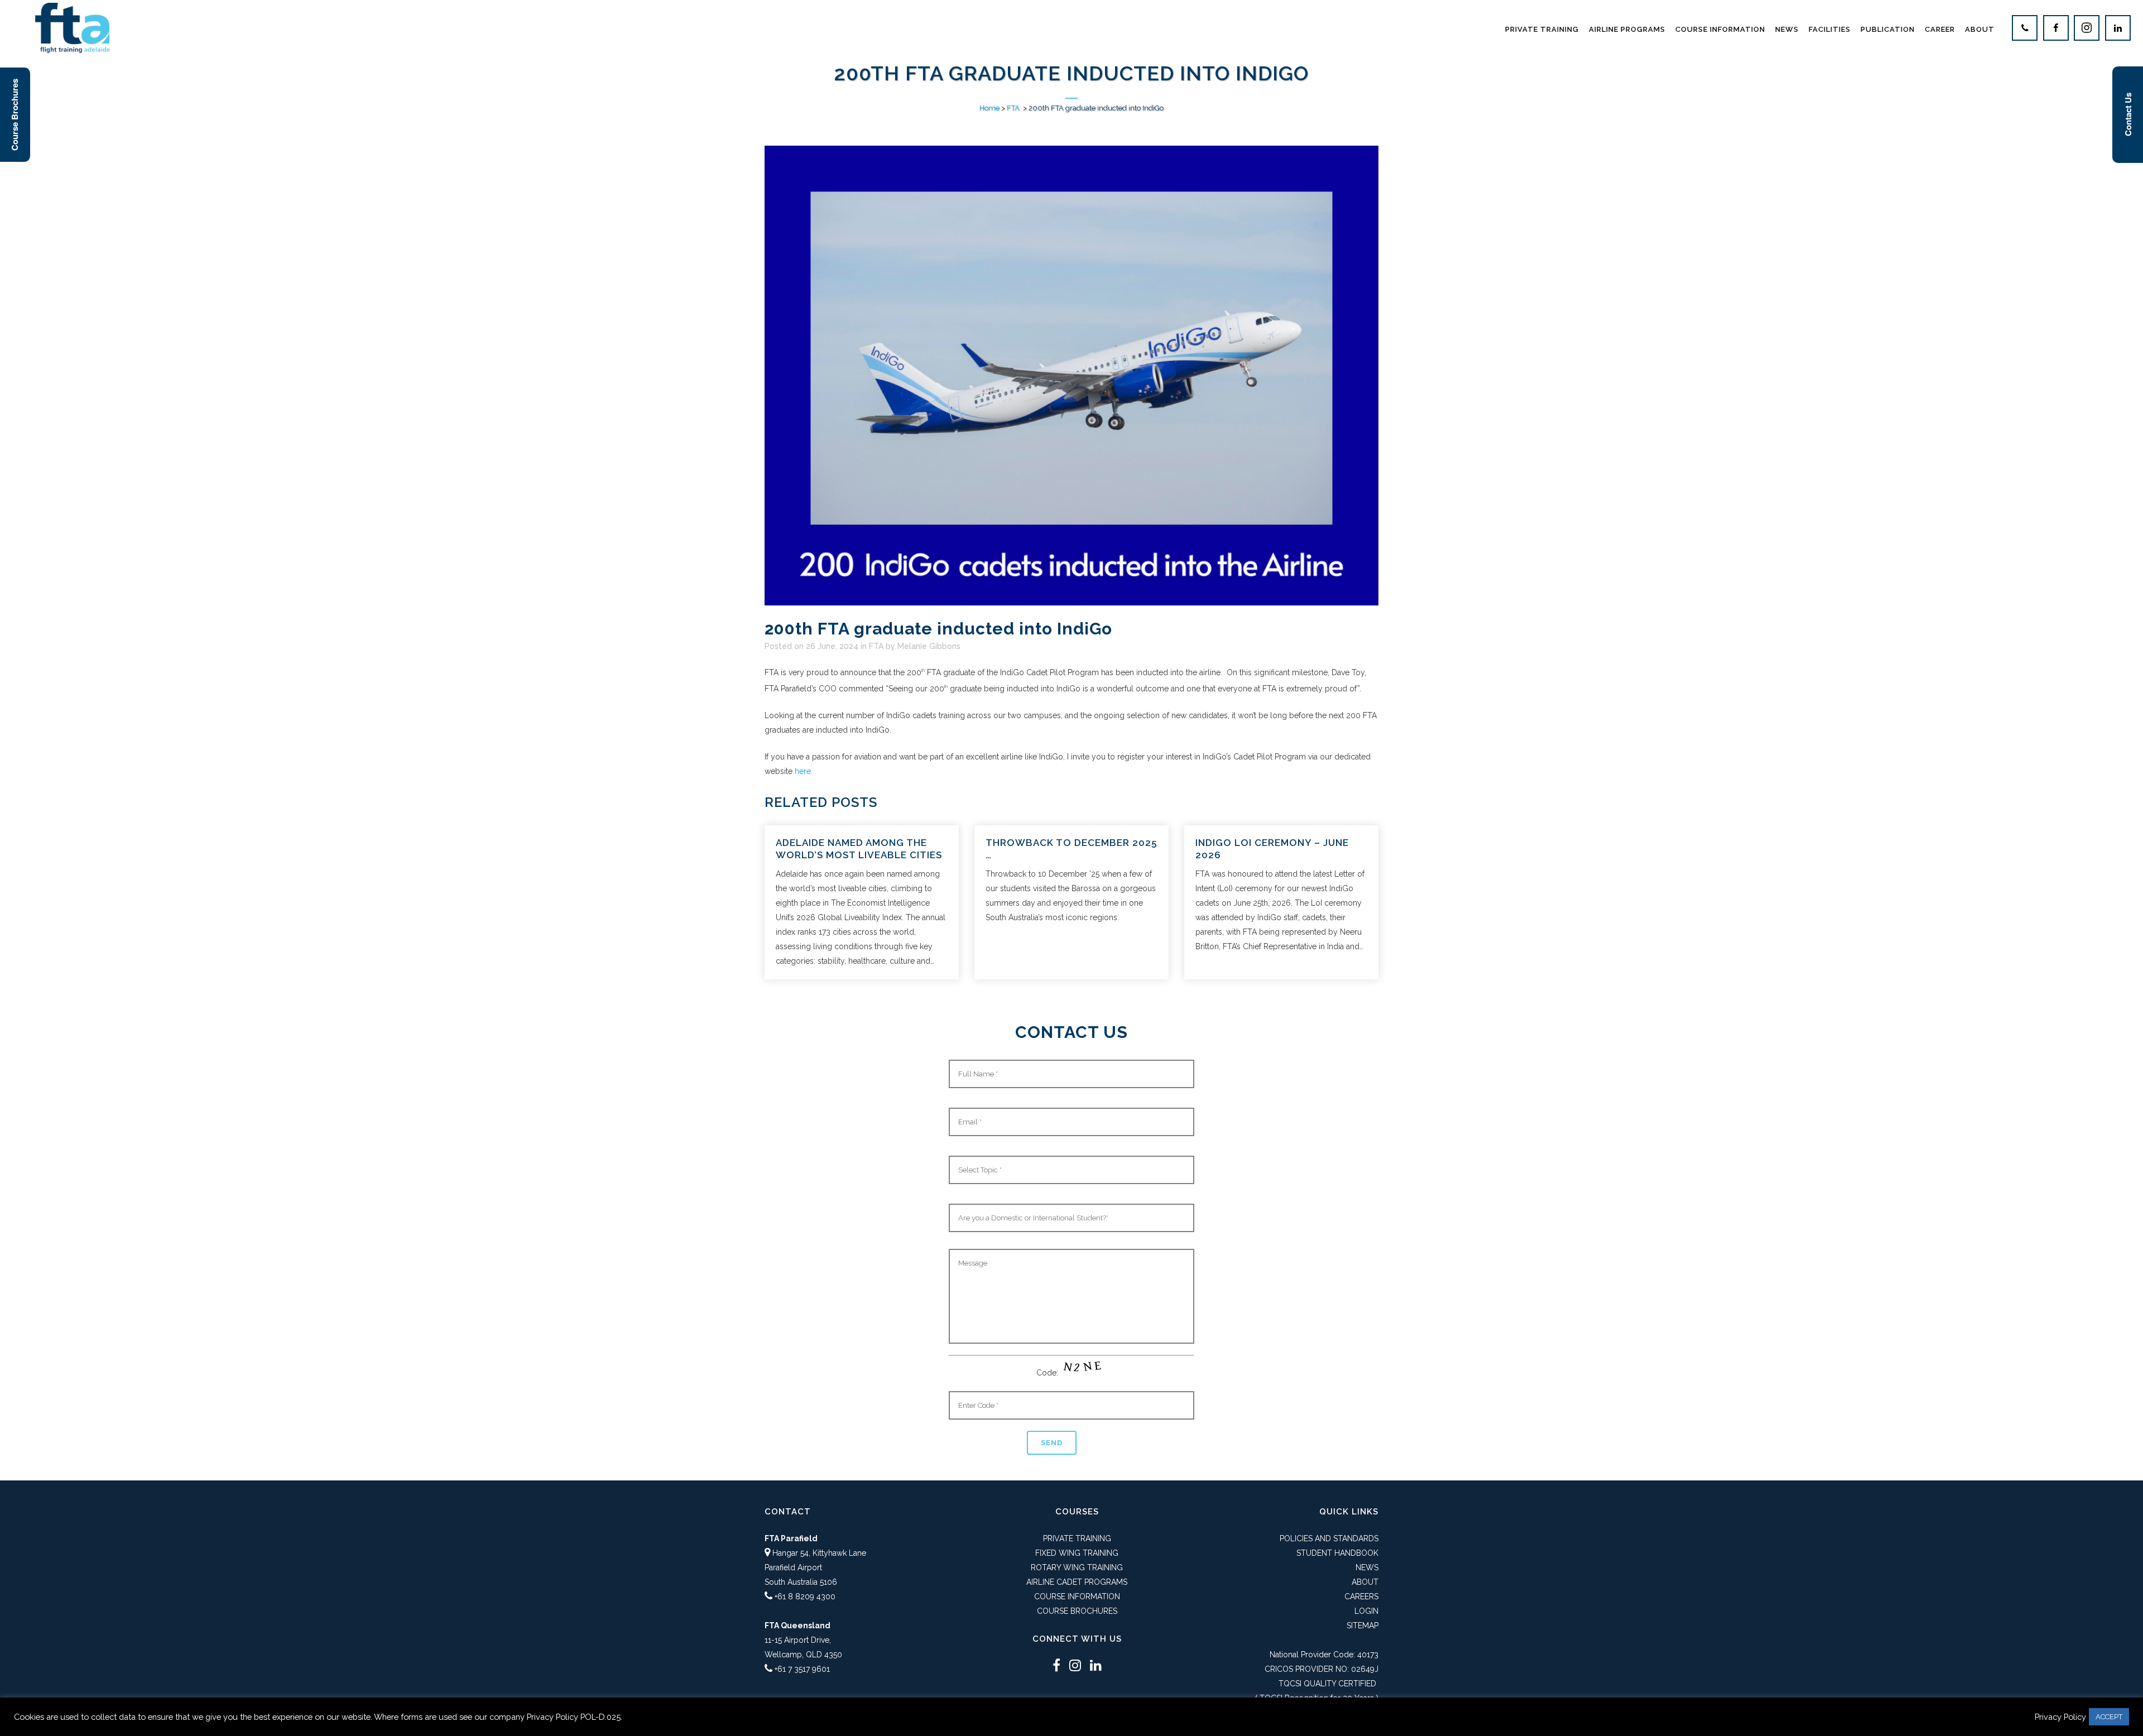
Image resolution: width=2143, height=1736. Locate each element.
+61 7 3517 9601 (802, 1669)
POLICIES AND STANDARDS (1329, 1538)
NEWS (1367, 1567)
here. (804, 771)
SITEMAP (1363, 1626)
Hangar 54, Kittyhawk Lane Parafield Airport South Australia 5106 (815, 1567)
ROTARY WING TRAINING (1077, 1567)
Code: (1048, 1373)
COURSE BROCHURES (1077, 1611)
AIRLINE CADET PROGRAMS (1077, 1582)
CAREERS (1361, 1596)
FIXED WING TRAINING (1077, 1553)
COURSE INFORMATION (1077, 1596)
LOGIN (1366, 1611)
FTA (1013, 108)
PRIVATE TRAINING (1077, 1538)
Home (989, 108)
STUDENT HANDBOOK (1337, 1553)
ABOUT (1365, 1582)
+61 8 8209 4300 (805, 1596)
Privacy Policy (2060, 1717)
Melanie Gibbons (929, 646)
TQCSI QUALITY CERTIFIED (1327, 1684)
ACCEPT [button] (2109, 1717)
